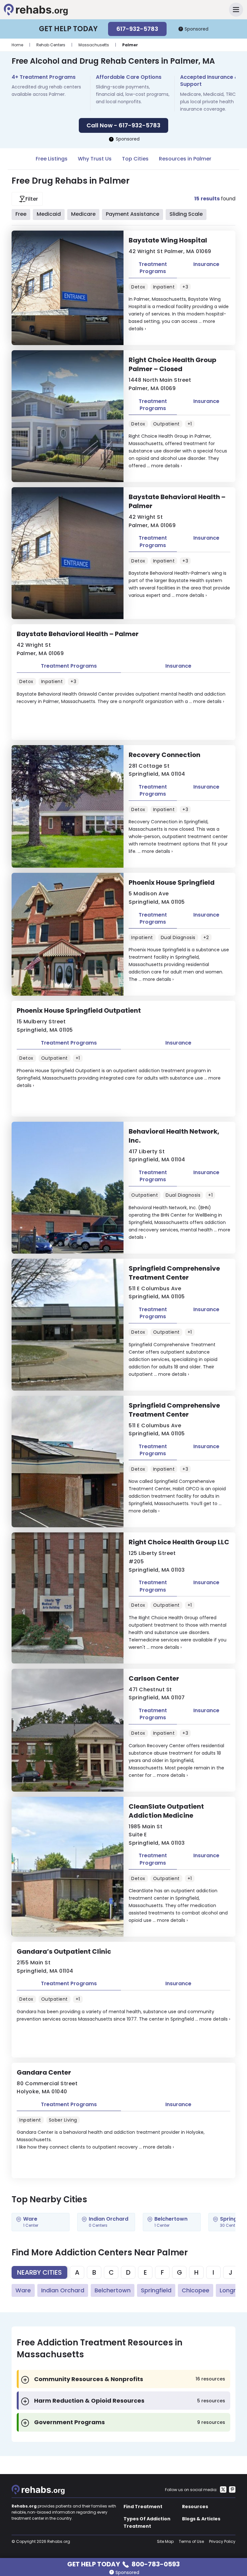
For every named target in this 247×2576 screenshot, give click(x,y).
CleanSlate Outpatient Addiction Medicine (166, 1811)
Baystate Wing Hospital (168, 240)
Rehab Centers (51, 45)
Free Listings (52, 159)
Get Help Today (123, 2564)
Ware (23, 2290)
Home (17, 45)
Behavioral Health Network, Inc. (174, 1136)
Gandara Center (44, 2072)
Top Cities (135, 159)
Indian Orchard (63, 2290)
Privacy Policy (222, 2541)
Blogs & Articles (201, 2519)
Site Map (165, 2541)
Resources (195, 2507)
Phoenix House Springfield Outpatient (79, 1010)
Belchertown (113, 2290)
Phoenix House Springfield (172, 882)
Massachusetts (94, 45)
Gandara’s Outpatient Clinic (64, 1951)
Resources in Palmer (185, 159)
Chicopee (196, 2290)
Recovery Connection (165, 755)
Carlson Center (154, 1678)
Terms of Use (191, 2541)
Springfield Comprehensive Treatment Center (174, 1273)
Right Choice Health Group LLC (179, 1542)
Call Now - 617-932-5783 (123, 125)
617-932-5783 (137, 29)
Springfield (156, 2290)
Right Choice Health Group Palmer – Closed (173, 364)
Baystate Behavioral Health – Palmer (177, 501)
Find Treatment (143, 2507)
